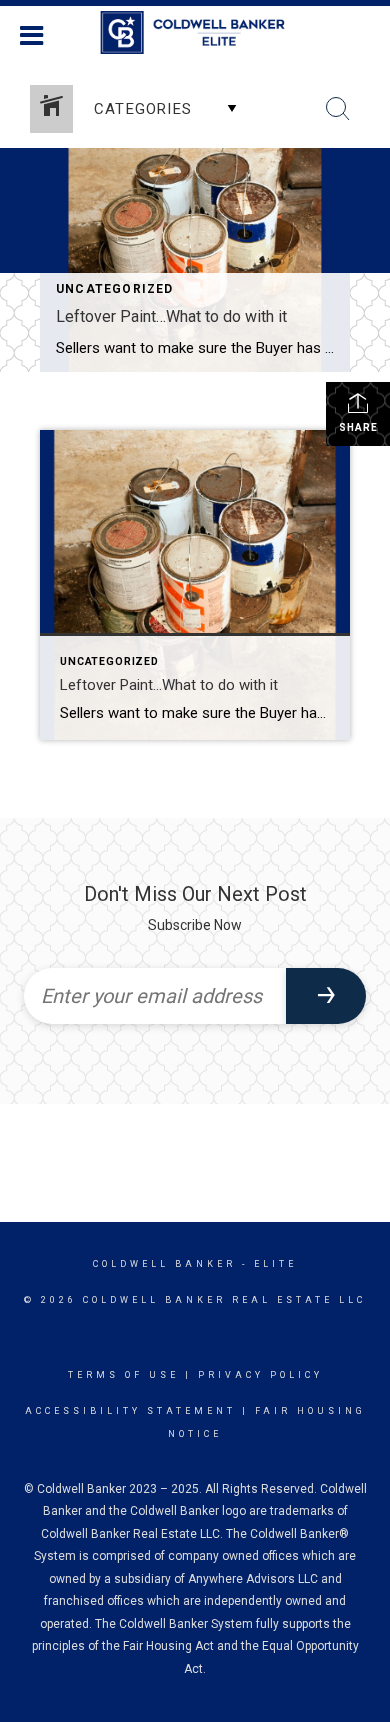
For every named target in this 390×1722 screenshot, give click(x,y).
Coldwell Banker (164, 1264)
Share (358, 427)
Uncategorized (115, 289)
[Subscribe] (326, 996)
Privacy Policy (260, 1375)
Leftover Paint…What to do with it (171, 316)
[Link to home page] (195, 33)
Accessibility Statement (130, 1411)
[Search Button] (338, 109)
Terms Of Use (123, 1375)
